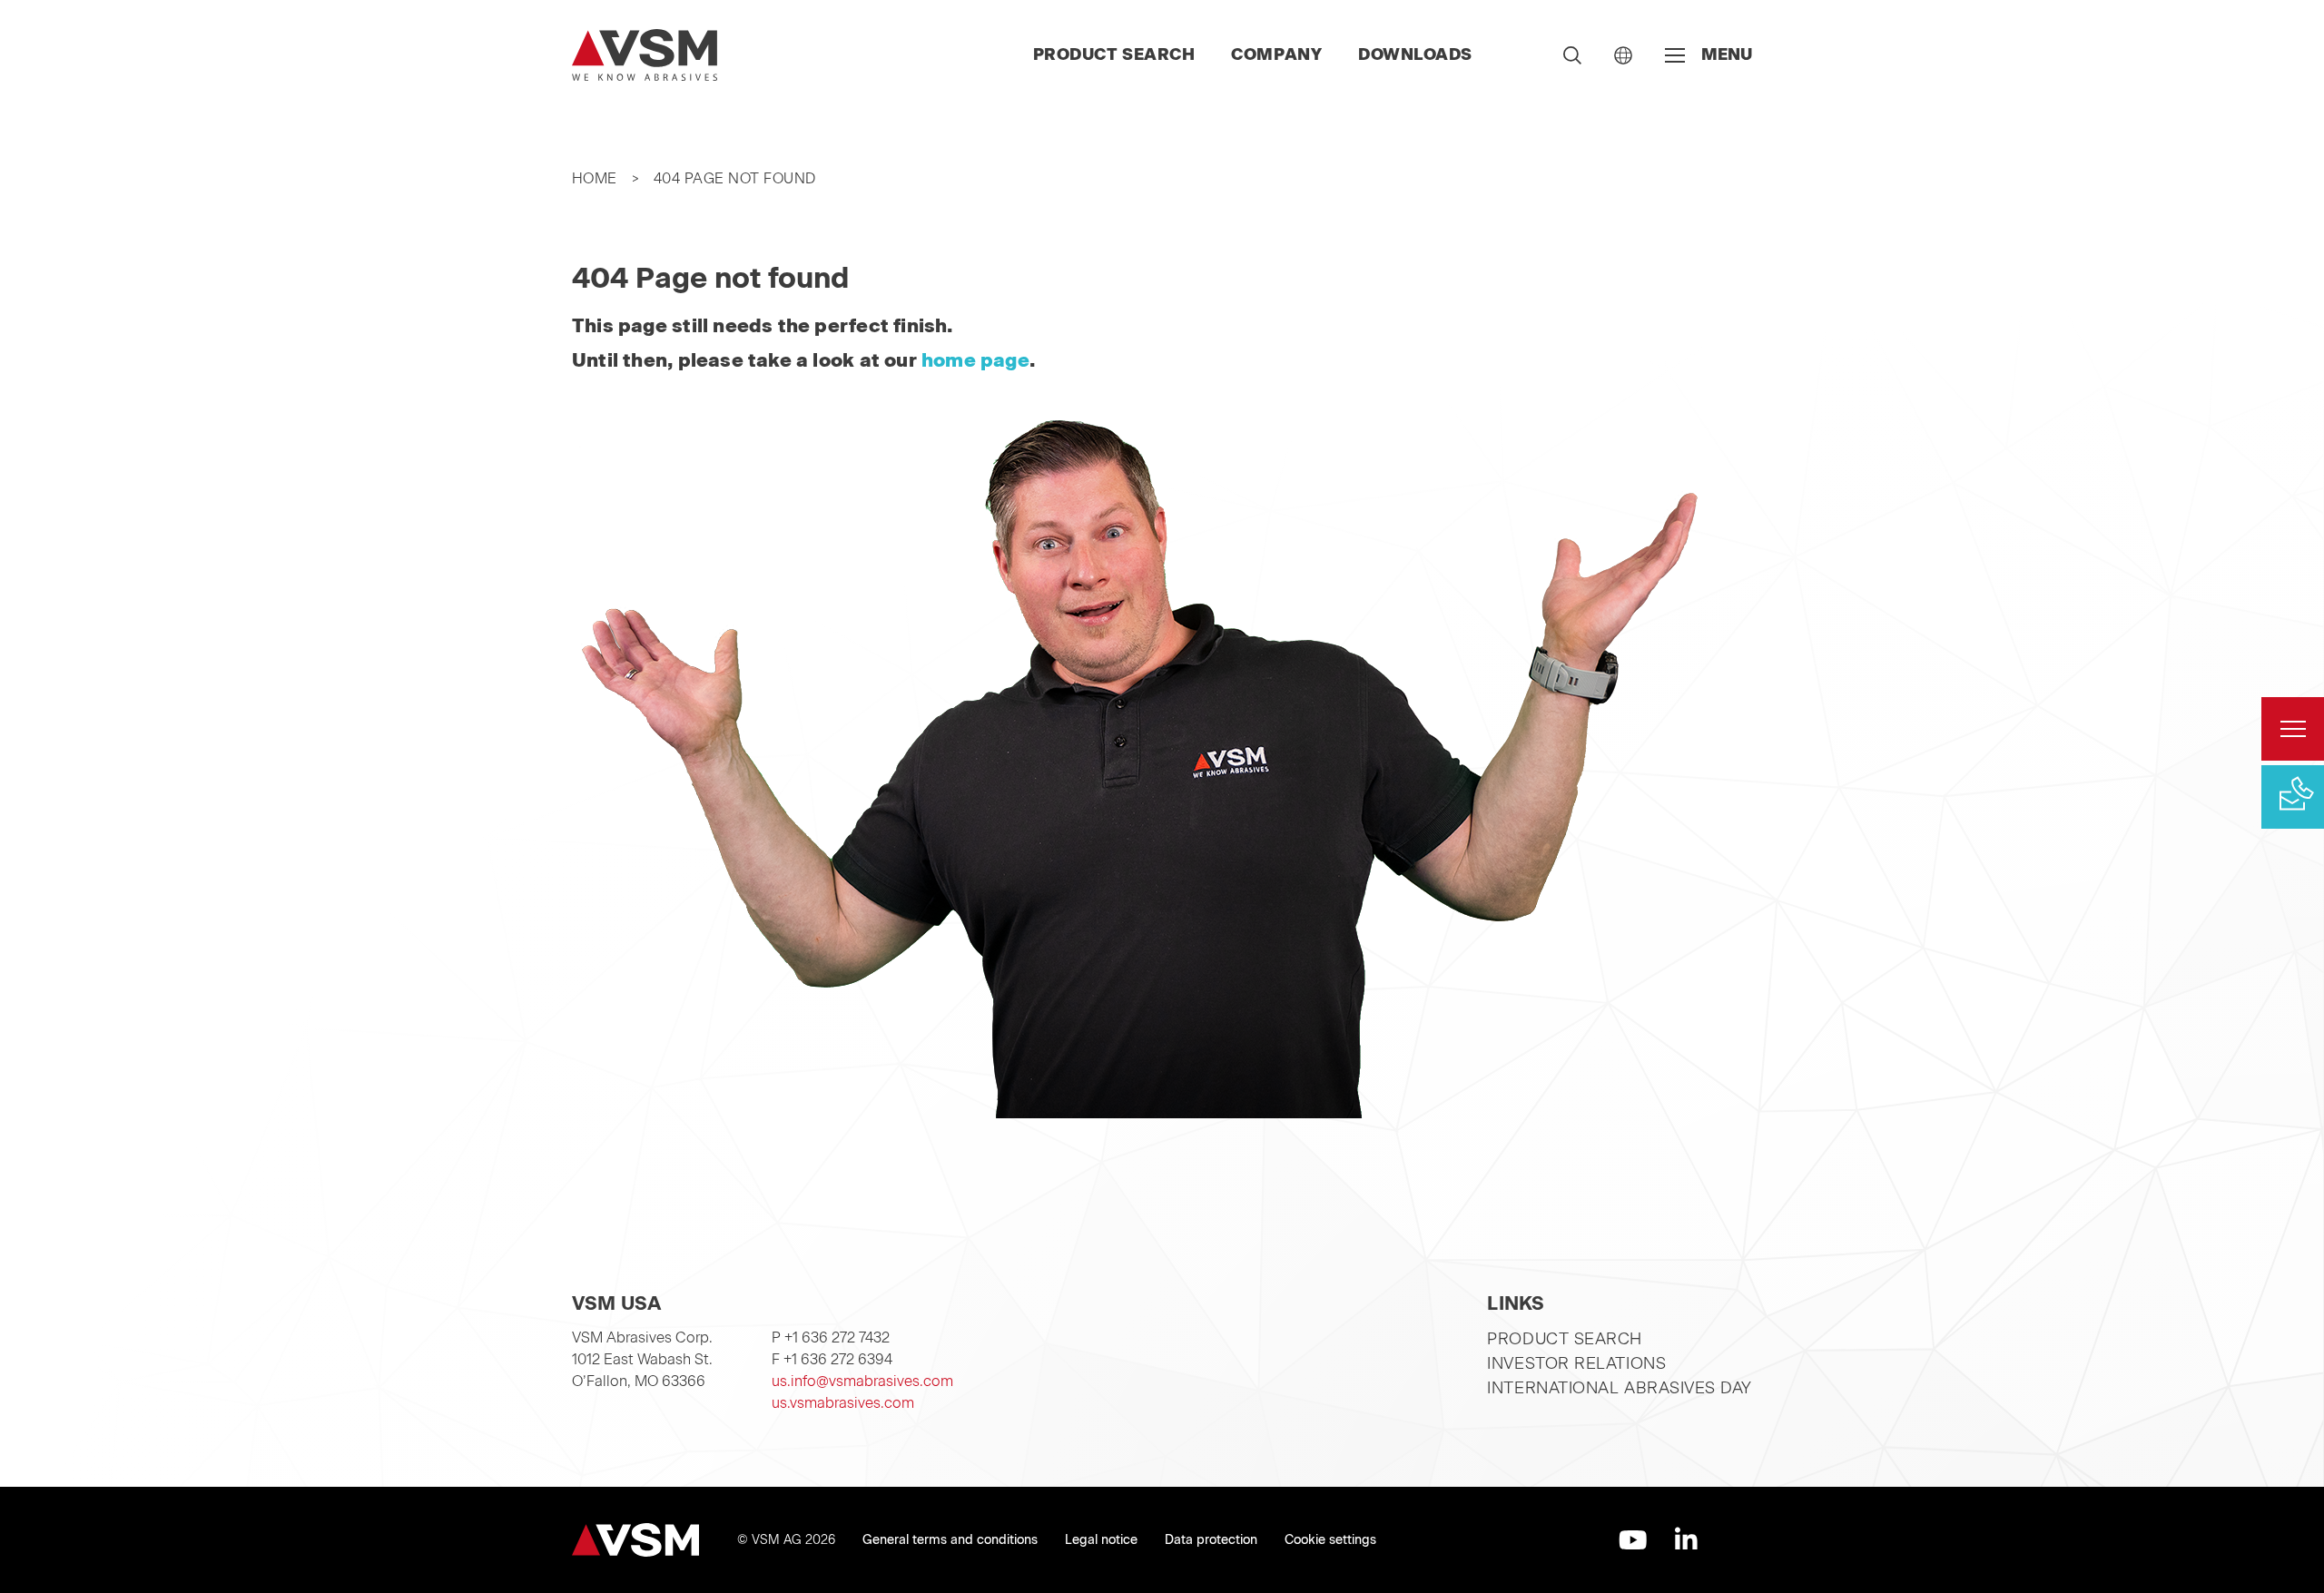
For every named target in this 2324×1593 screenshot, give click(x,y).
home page (975, 360)
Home (595, 178)
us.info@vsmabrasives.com (862, 1381)
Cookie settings (1330, 1540)
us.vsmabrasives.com (843, 1403)
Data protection (1211, 1540)
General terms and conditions (950, 1540)
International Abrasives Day (1620, 1388)
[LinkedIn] (1686, 1540)
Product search (1114, 54)
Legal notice (1101, 1540)
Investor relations (1576, 1363)
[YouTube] (1633, 1540)
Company (1276, 54)
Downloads (1415, 54)
